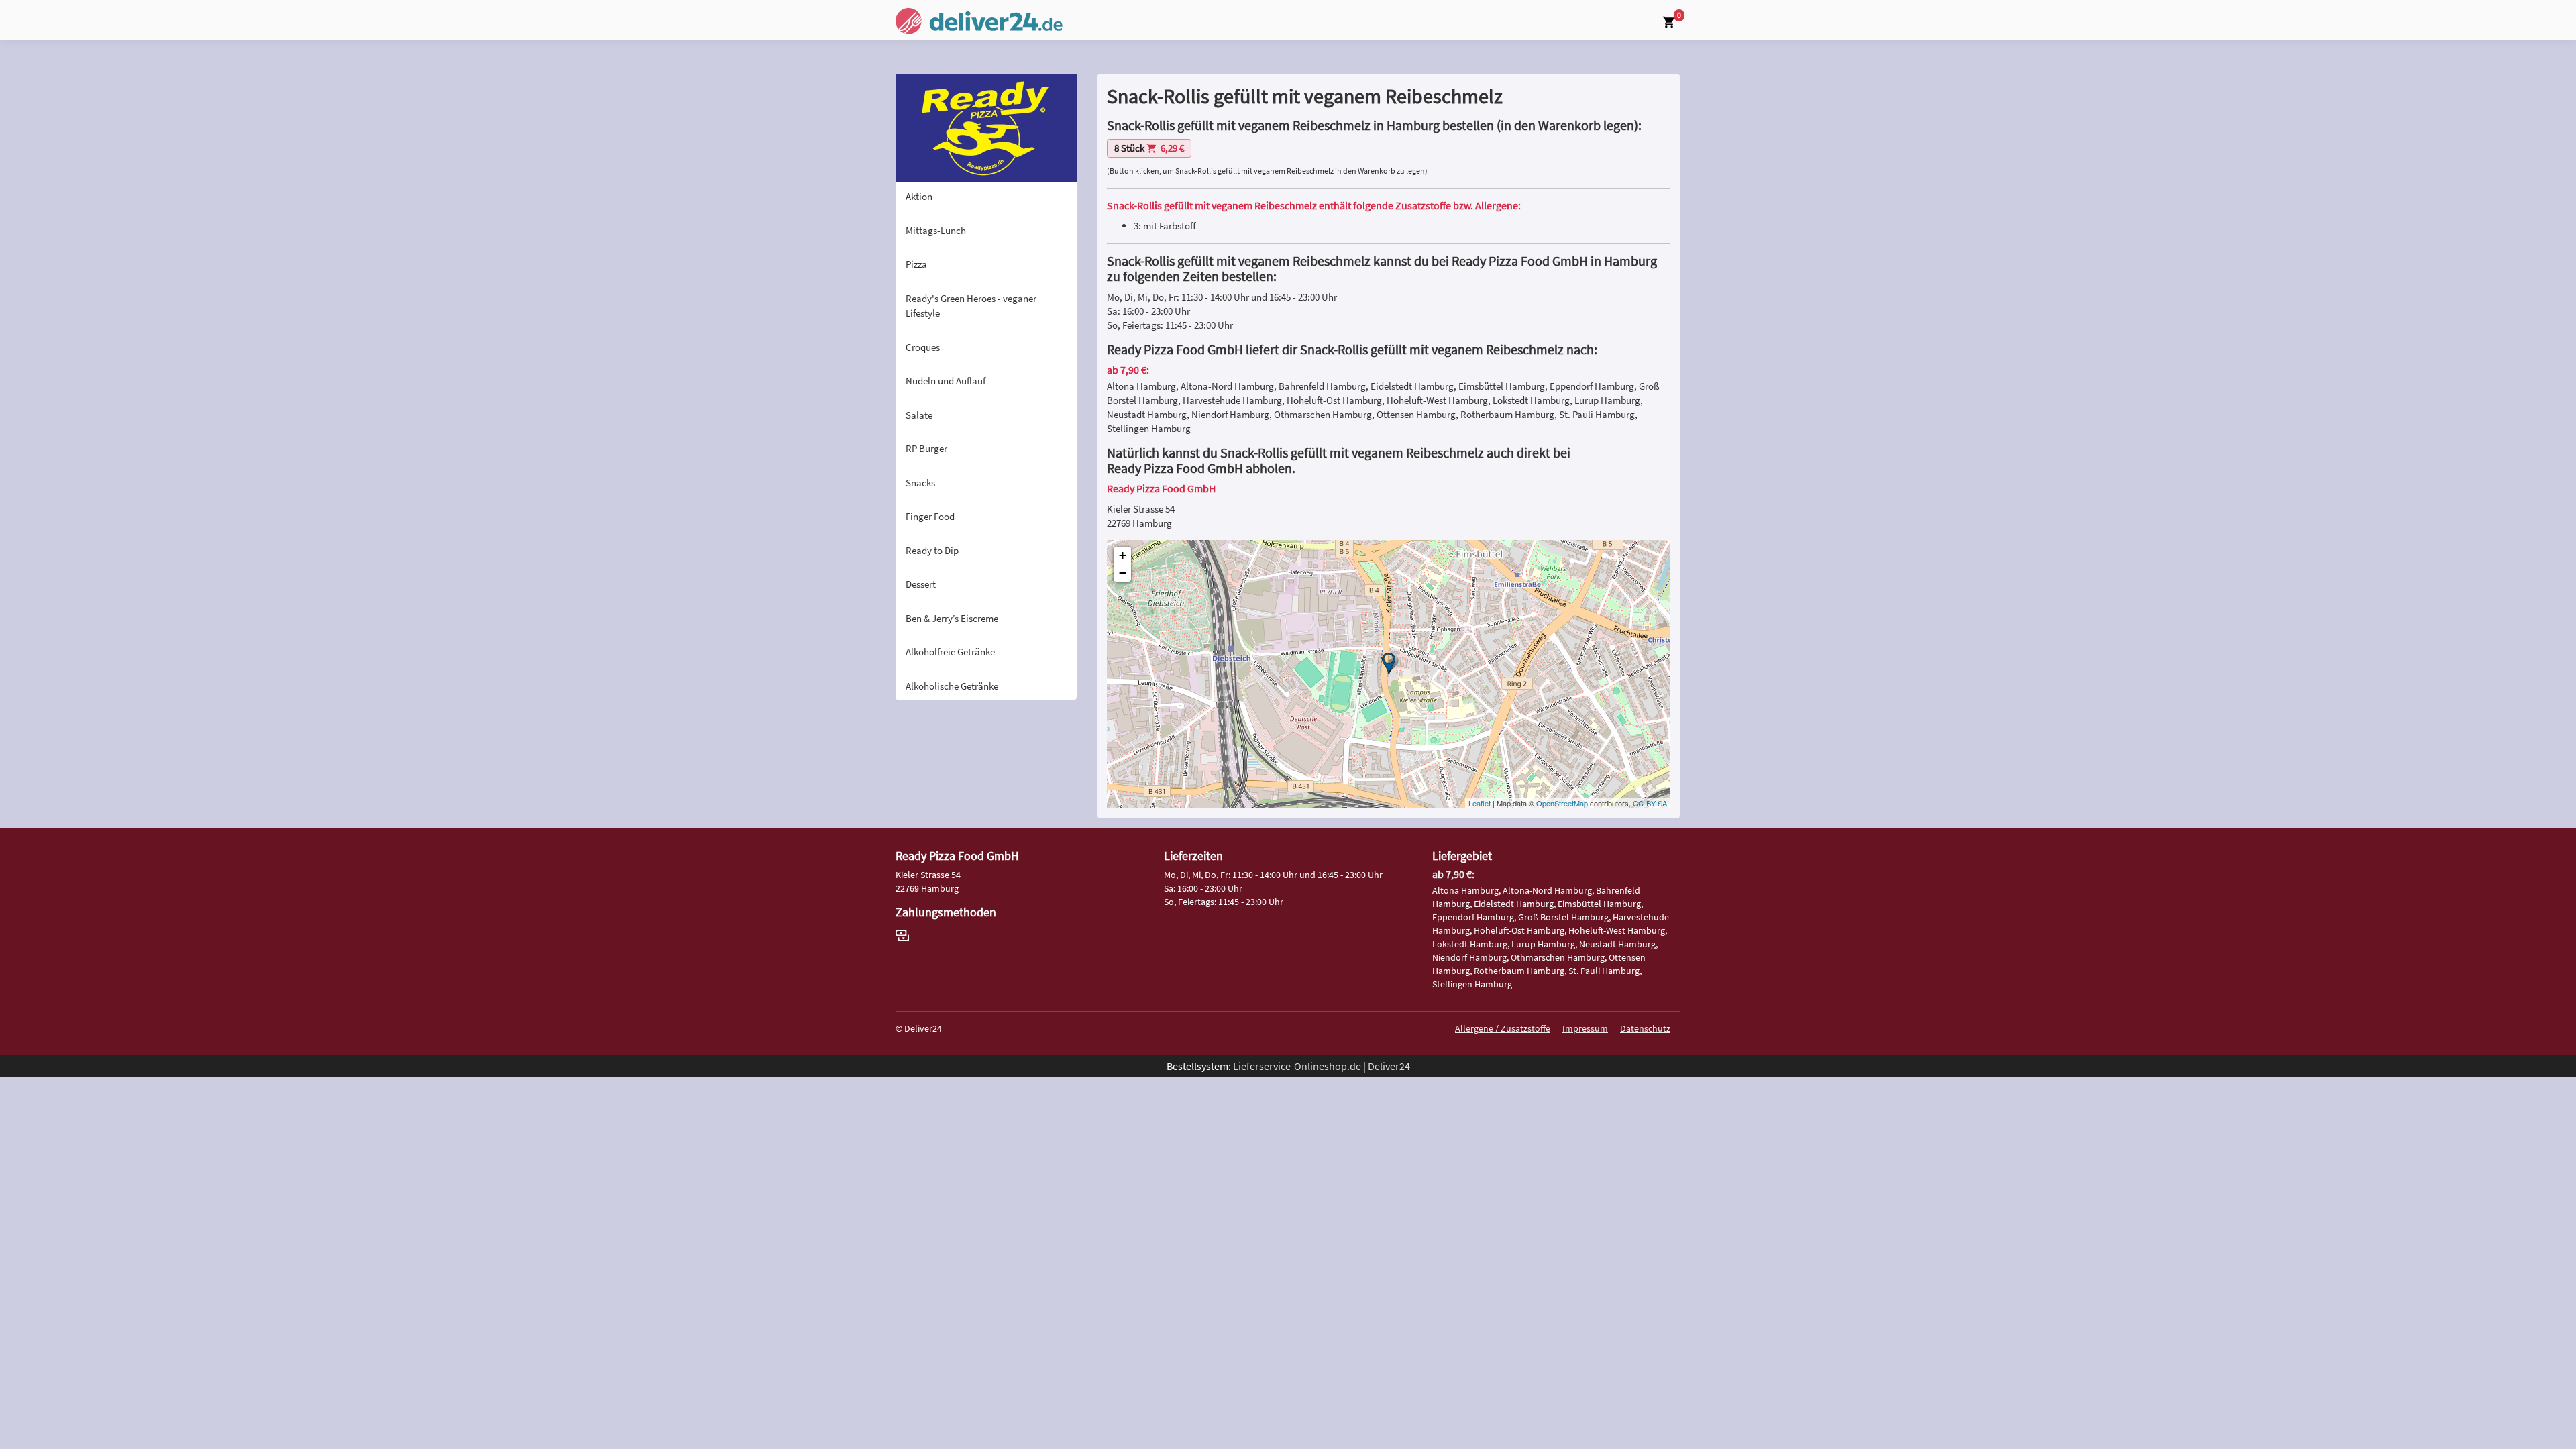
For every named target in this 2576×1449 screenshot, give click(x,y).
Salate (919, 415)
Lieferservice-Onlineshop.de (1297, 1066)
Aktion (919, 196)
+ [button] (1123, 555)
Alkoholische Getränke (952, 686)
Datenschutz (1645, 1028)
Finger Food (930, 516)
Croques (923, 347)
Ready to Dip (932, 550)
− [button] (1123, 573)
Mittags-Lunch (936, 230)
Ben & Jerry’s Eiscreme (952, 618)
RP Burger (926, 448)
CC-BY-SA (1650, 803)
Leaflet (1480, 803)
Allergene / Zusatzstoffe (1503, 1028)
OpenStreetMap (1562, 803)
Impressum (1585, 1028)
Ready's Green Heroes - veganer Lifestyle (971, 306)
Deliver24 (1389, 1066)
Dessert (921, 584)
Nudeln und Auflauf (946, 381)
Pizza (916, 264)
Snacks (920, 483)
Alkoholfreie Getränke (950, 652)
